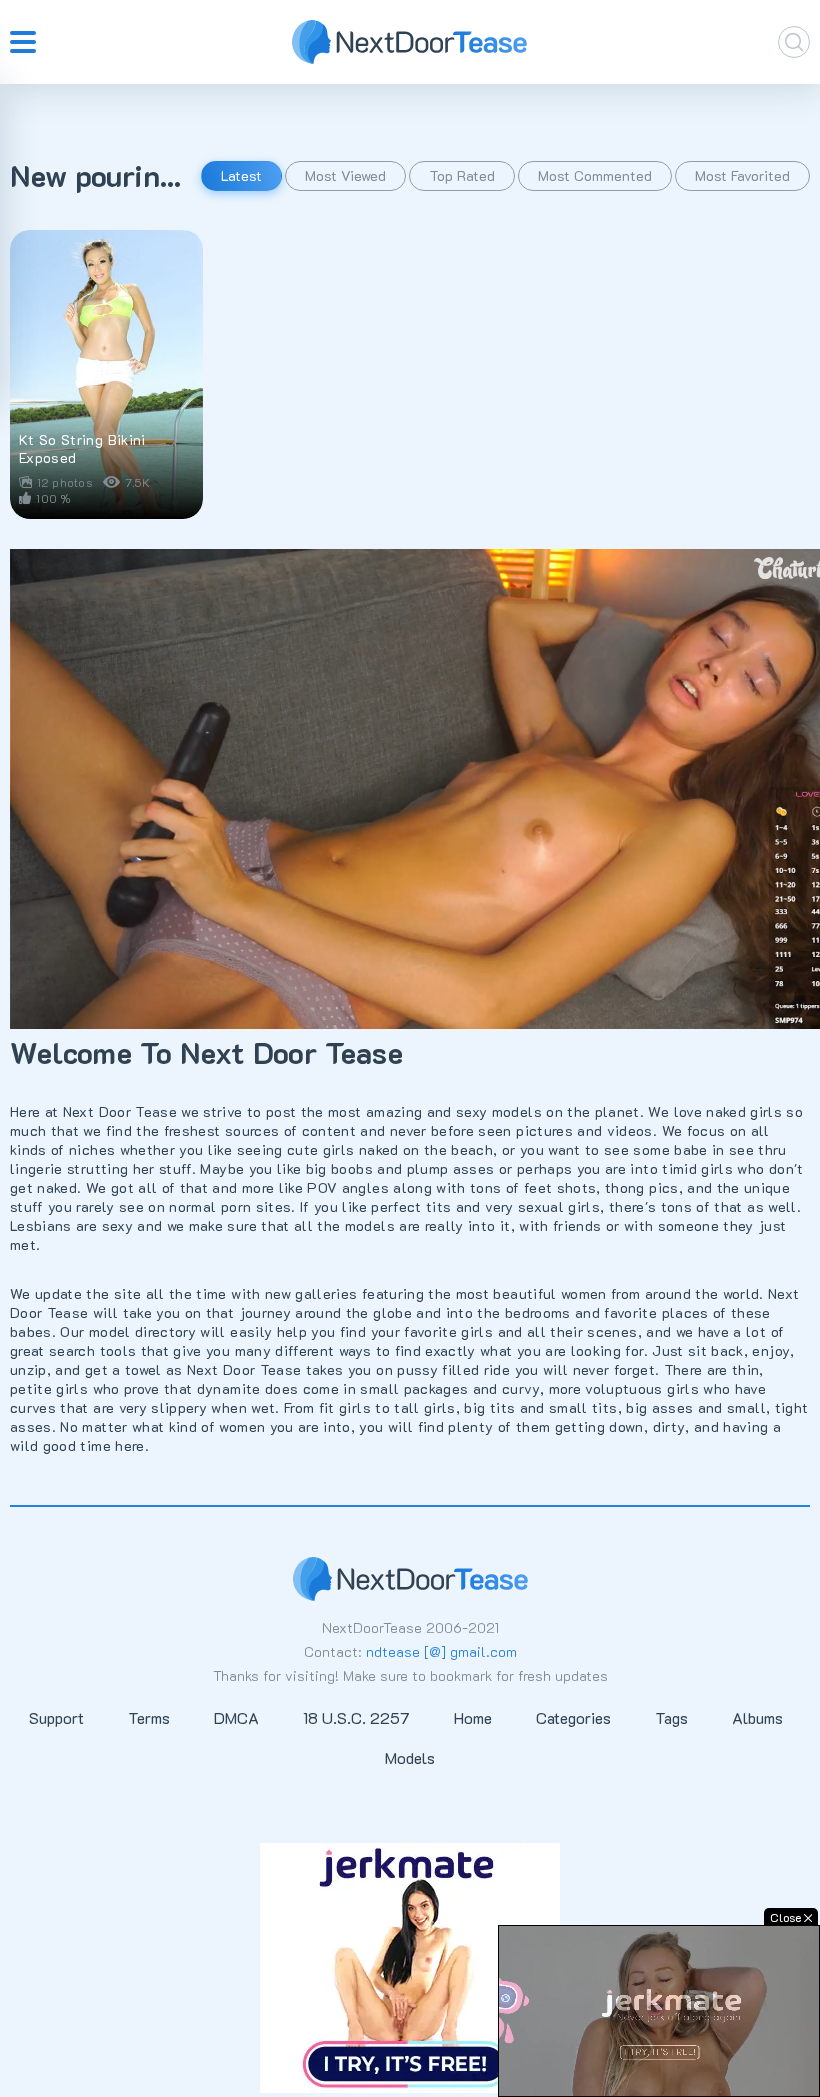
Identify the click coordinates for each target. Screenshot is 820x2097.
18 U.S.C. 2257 (356, 1717)
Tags (671, 1717)
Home (473, 1717)
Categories (573, 1717)
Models (410, 1757)
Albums (757, 1717)
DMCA (236, 1717)
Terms (149, 1717)
